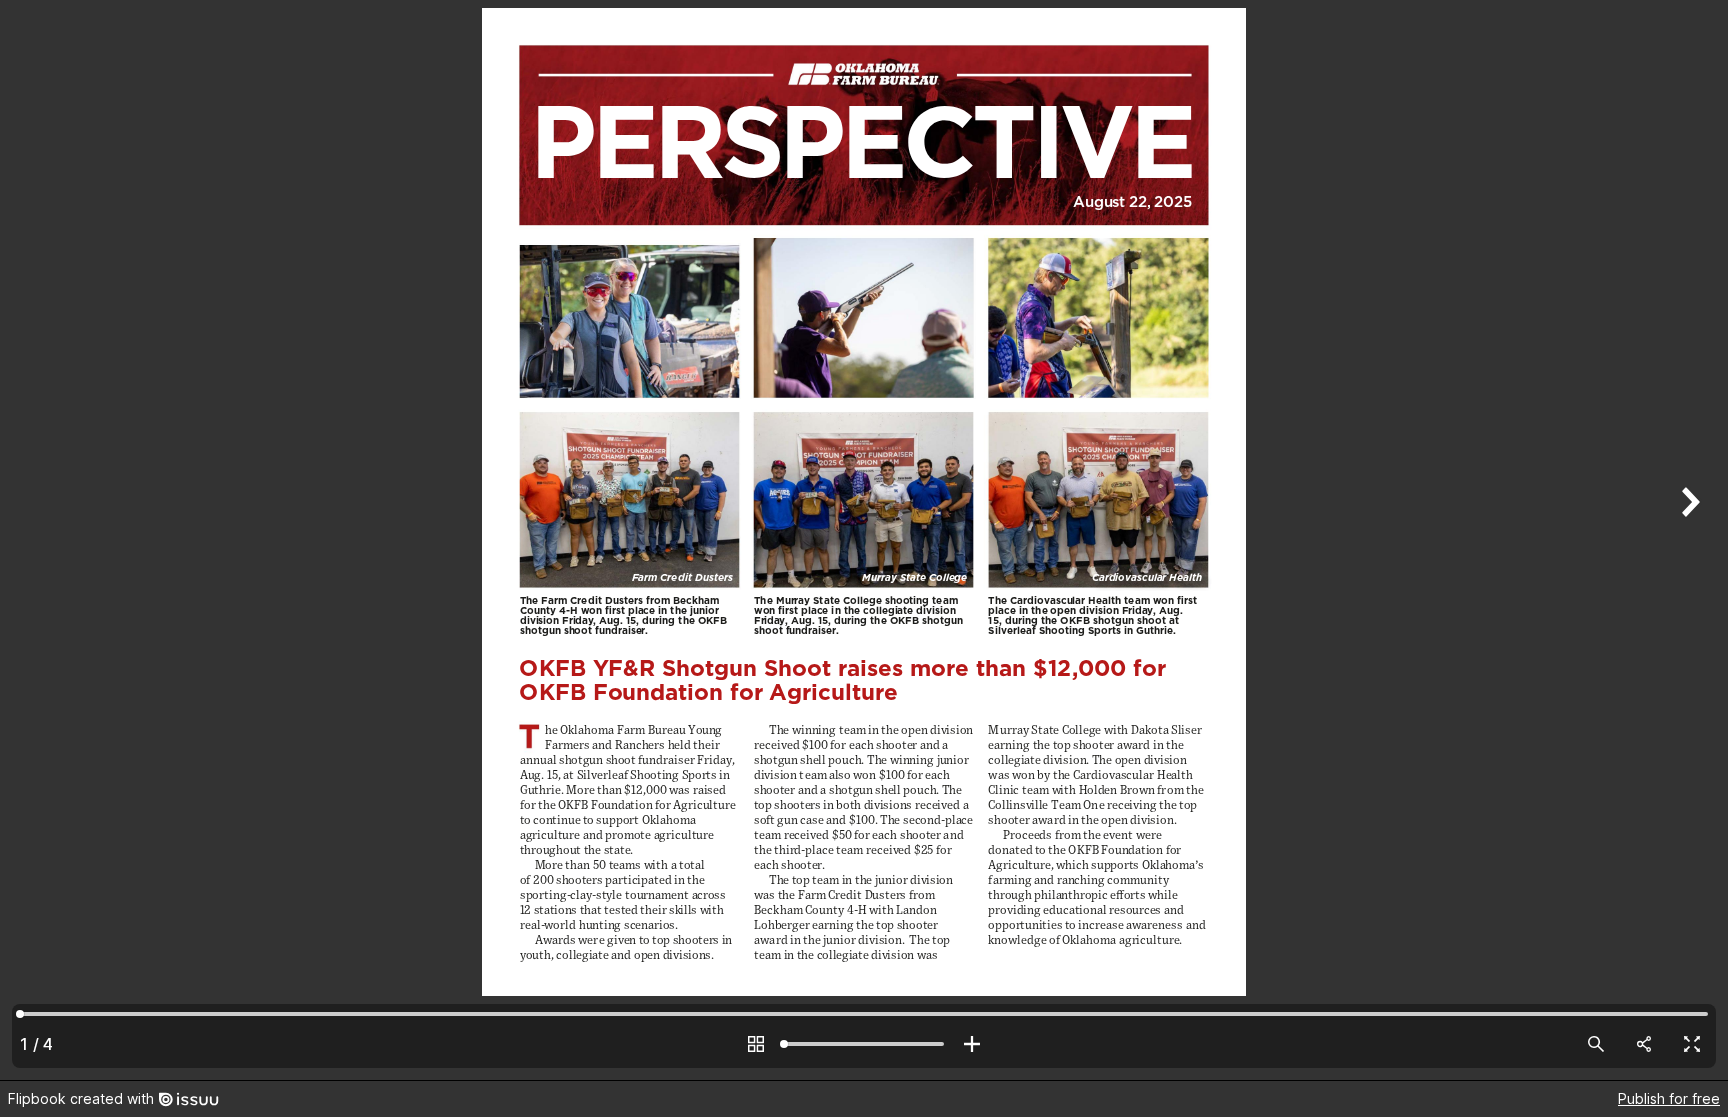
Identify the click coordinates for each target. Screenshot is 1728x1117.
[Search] (1596, 1044)
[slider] (864, 1044)
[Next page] (1688, 540)
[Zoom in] (972, 1044)
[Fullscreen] (1692, 1044)
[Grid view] (756, 1044)
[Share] (1644, 1044)
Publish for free (1669, 1098)
